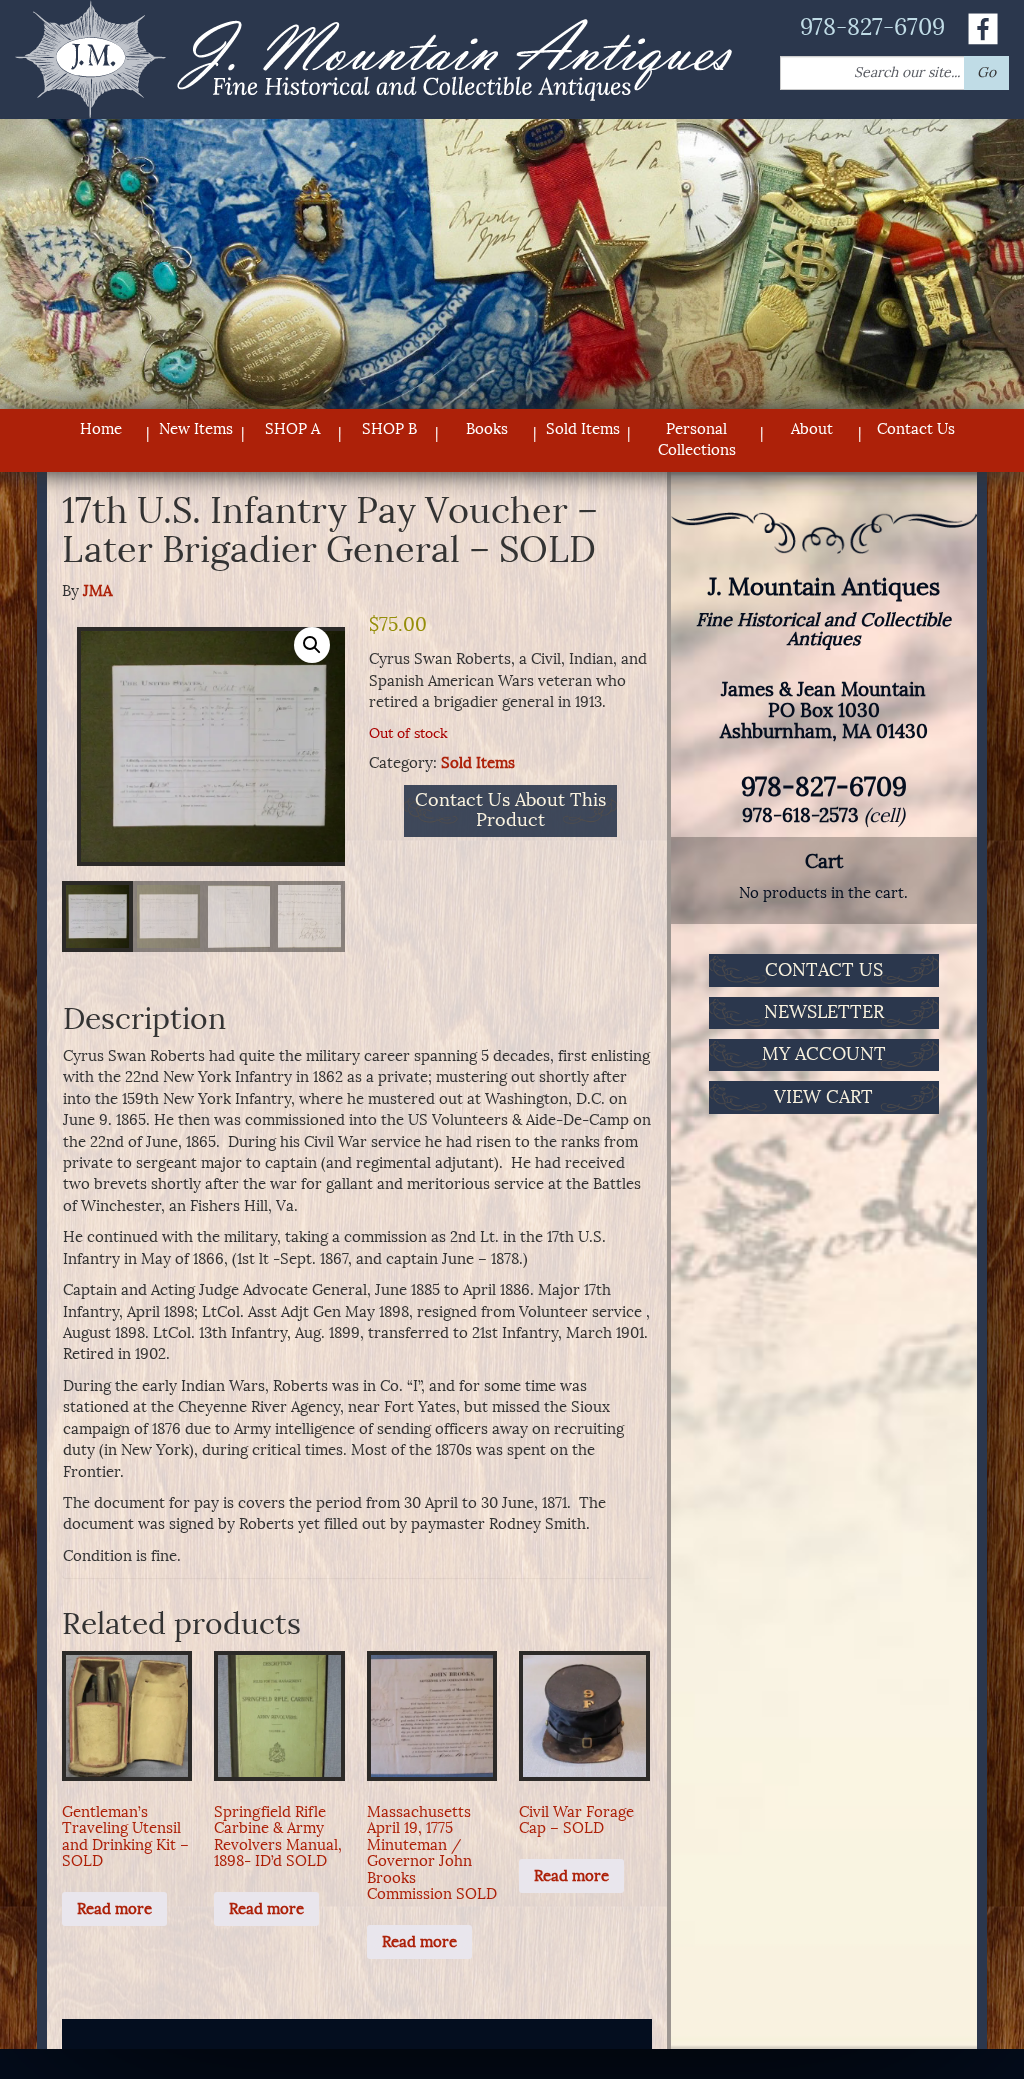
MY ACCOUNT (824, 1054)
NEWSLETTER (824, 1012)
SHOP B (389, 429)
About (812, 429)
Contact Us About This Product (510, 811)
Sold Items (583, 429)
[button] (312, 645)
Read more (114, 1909)
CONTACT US (824, 970)
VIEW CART (823, 1097)
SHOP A (292, 429)
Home (101, 429)
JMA (97, 591)
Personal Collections (697, 439)
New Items (196, 429)
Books (487, 429)
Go (986, 72)
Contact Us (916, 429)
